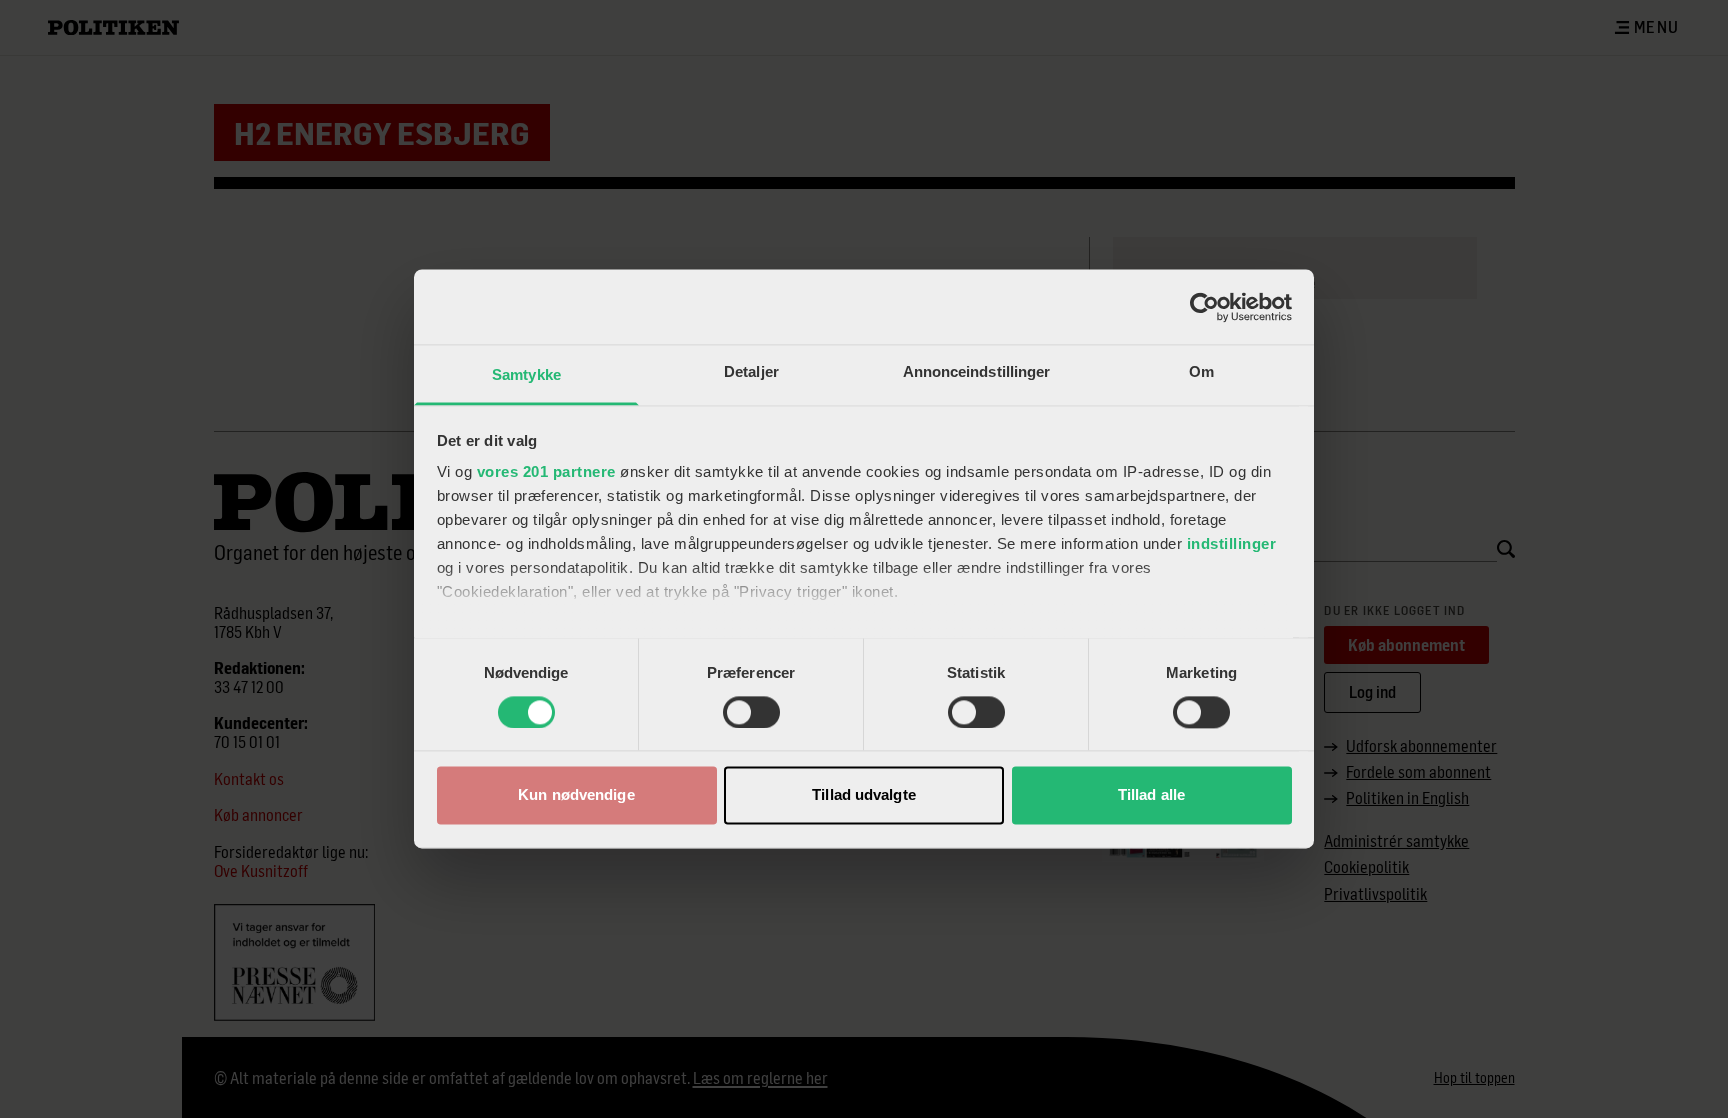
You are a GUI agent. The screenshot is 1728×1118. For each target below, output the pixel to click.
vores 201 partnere (546, 471)
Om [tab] (1201, 371)
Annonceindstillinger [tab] (977, 371)
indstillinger (1232, 543)
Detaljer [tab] (751, 371)
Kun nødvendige (576, 795)
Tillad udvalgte (864, 795)
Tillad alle (1151, 795)
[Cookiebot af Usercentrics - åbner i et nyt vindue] (1204, 307)
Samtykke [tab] (526, 374)
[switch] (751, 713)
